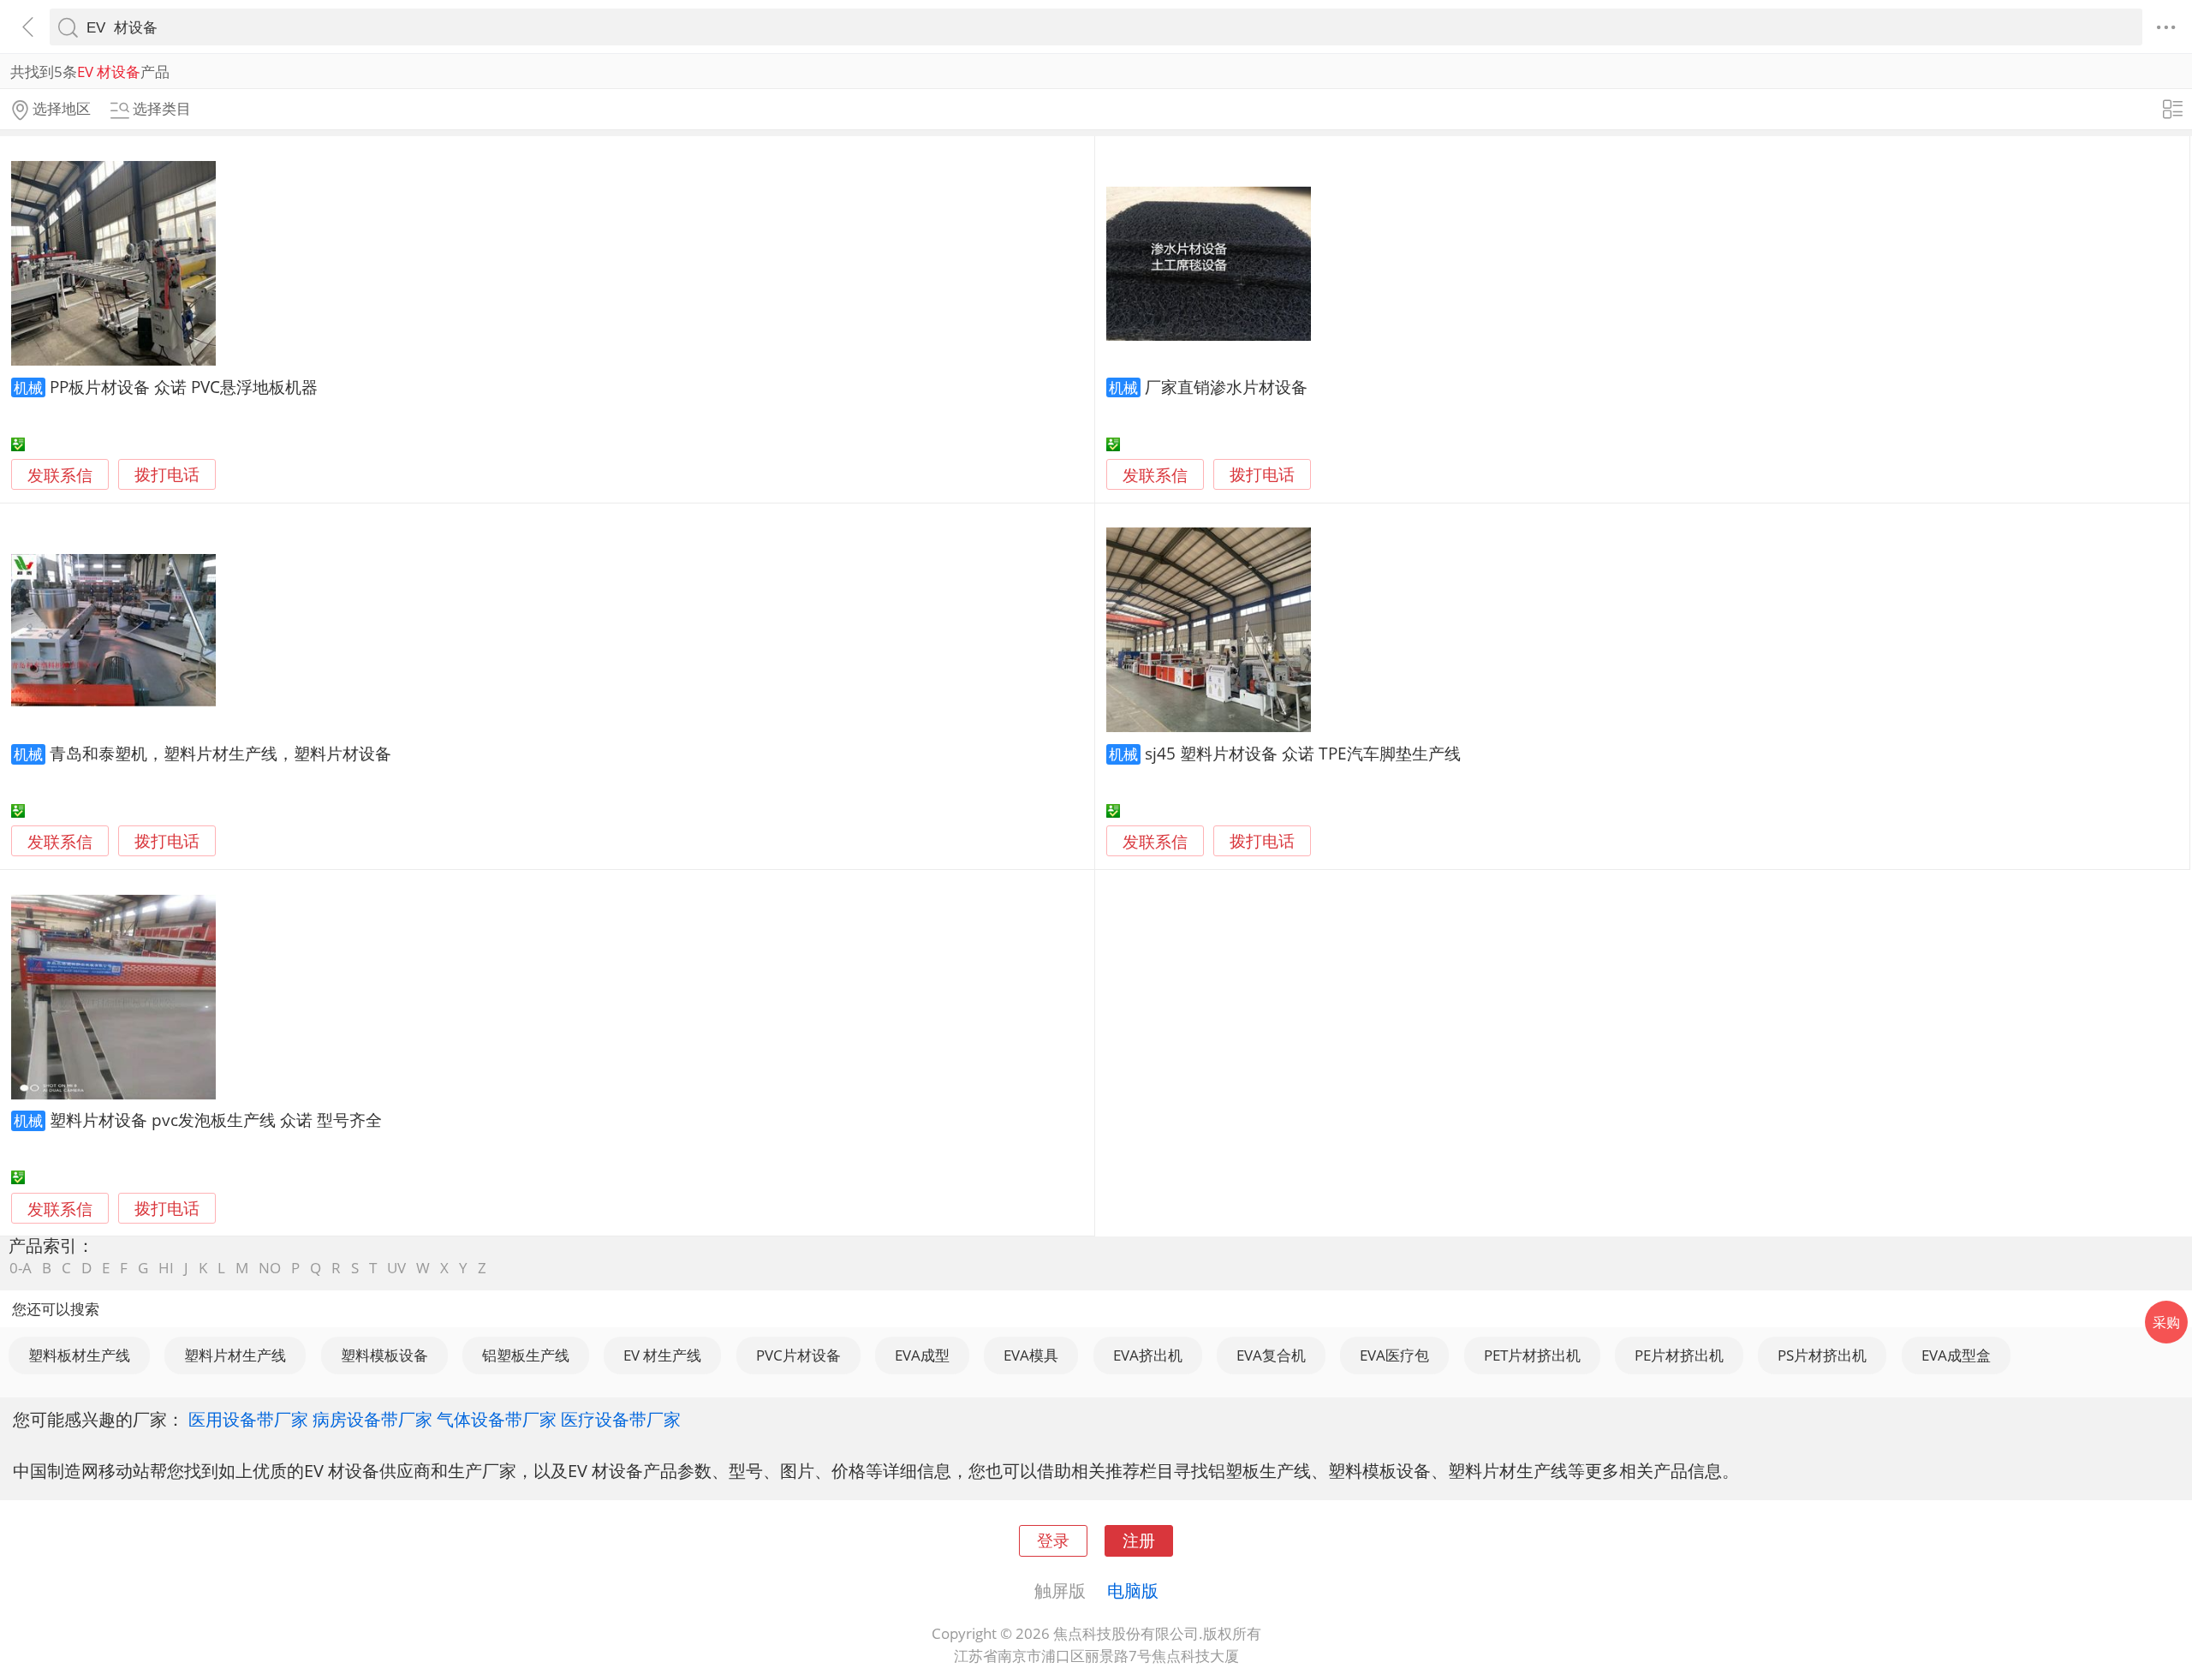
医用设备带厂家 (248, 1419)
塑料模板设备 (384, 1355)
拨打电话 (167, 475)
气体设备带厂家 (497, 1419)
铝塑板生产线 (526, 1355)
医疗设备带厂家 (621, 1419)
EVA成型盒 (1956, 1355)
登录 (1053, 1540)
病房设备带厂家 (372, 1419)
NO (270, 1268)
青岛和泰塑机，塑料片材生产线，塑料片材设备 (220, 753)
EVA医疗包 (1394, 1355)
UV (396, 1268)
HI (166, 1268)
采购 (2166, 1322)
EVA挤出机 (1148, 1355)
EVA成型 (922, 1355)
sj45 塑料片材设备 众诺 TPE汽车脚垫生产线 (1303, 753)
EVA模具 (1031, 1355)
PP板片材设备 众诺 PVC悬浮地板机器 (184, 387)
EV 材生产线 (662, 1355)
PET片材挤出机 (1532, 1355)
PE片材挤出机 (1679, 1355)
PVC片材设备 (798, 1355)
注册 (1139, 1540)
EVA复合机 (1271, 1355)
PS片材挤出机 (1822, 1355)
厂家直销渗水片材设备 (1226, 387)
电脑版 (1133, 1590)
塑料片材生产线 (235, 1355)
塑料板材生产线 (79, 1355)
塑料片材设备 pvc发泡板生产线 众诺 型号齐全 (216, 1120)
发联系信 (60, 475)
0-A (21, 1268)
